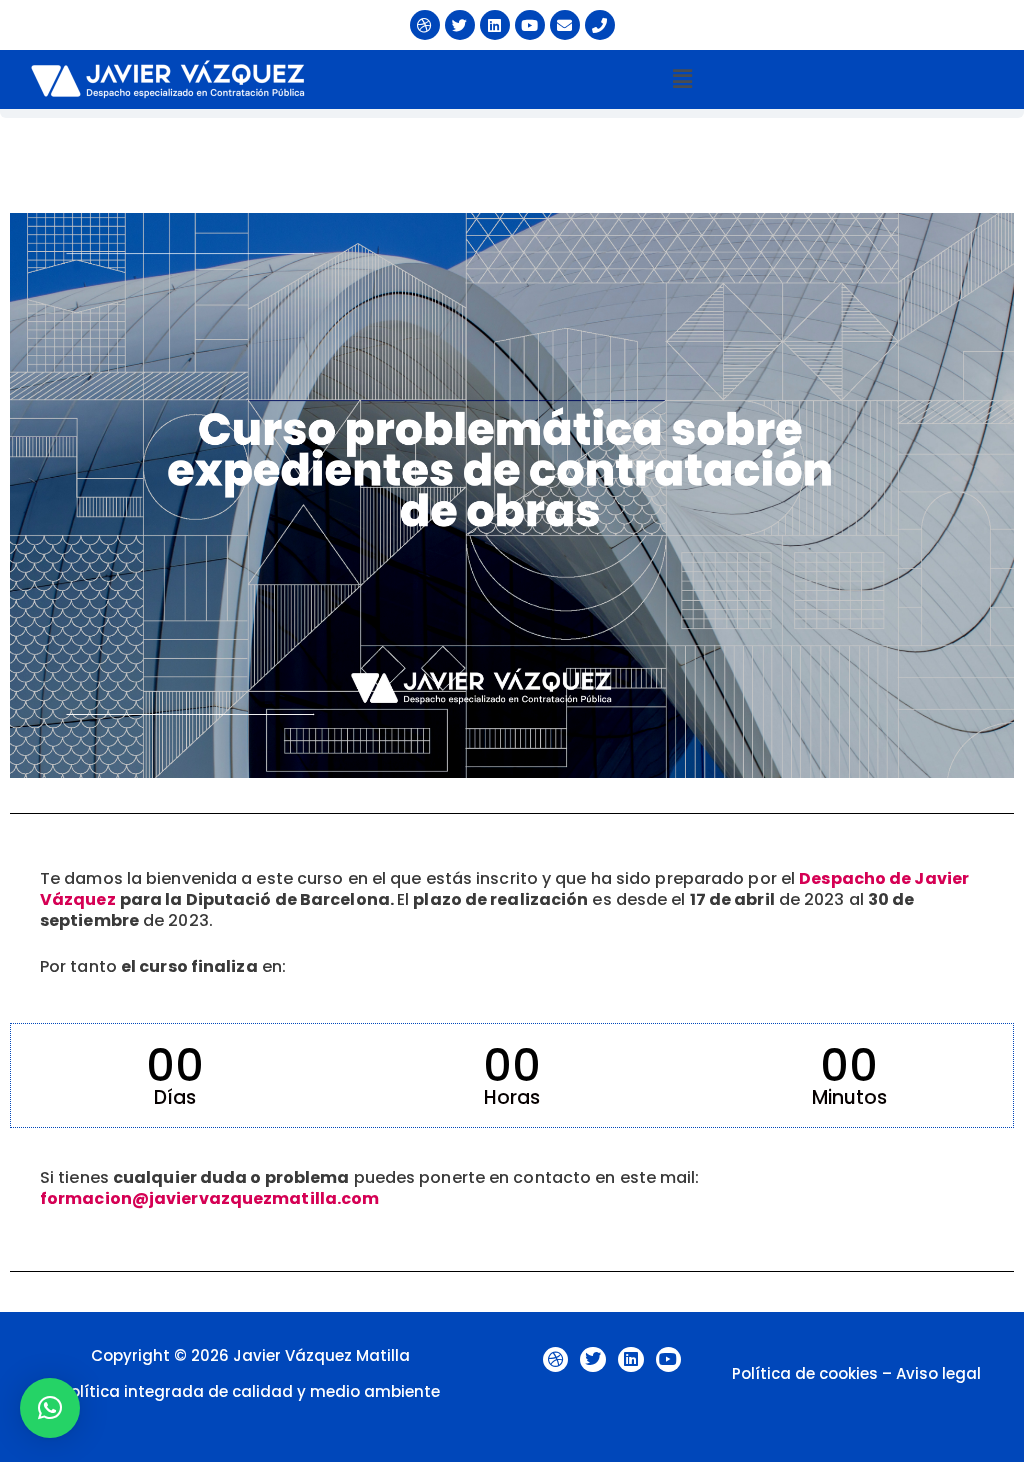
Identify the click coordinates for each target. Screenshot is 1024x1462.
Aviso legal (938, 1373)
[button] (682, 79)
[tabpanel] (512, 714)
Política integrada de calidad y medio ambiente (250, 1391)
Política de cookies (805, 1373)
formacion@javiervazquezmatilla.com (209, 1198)
